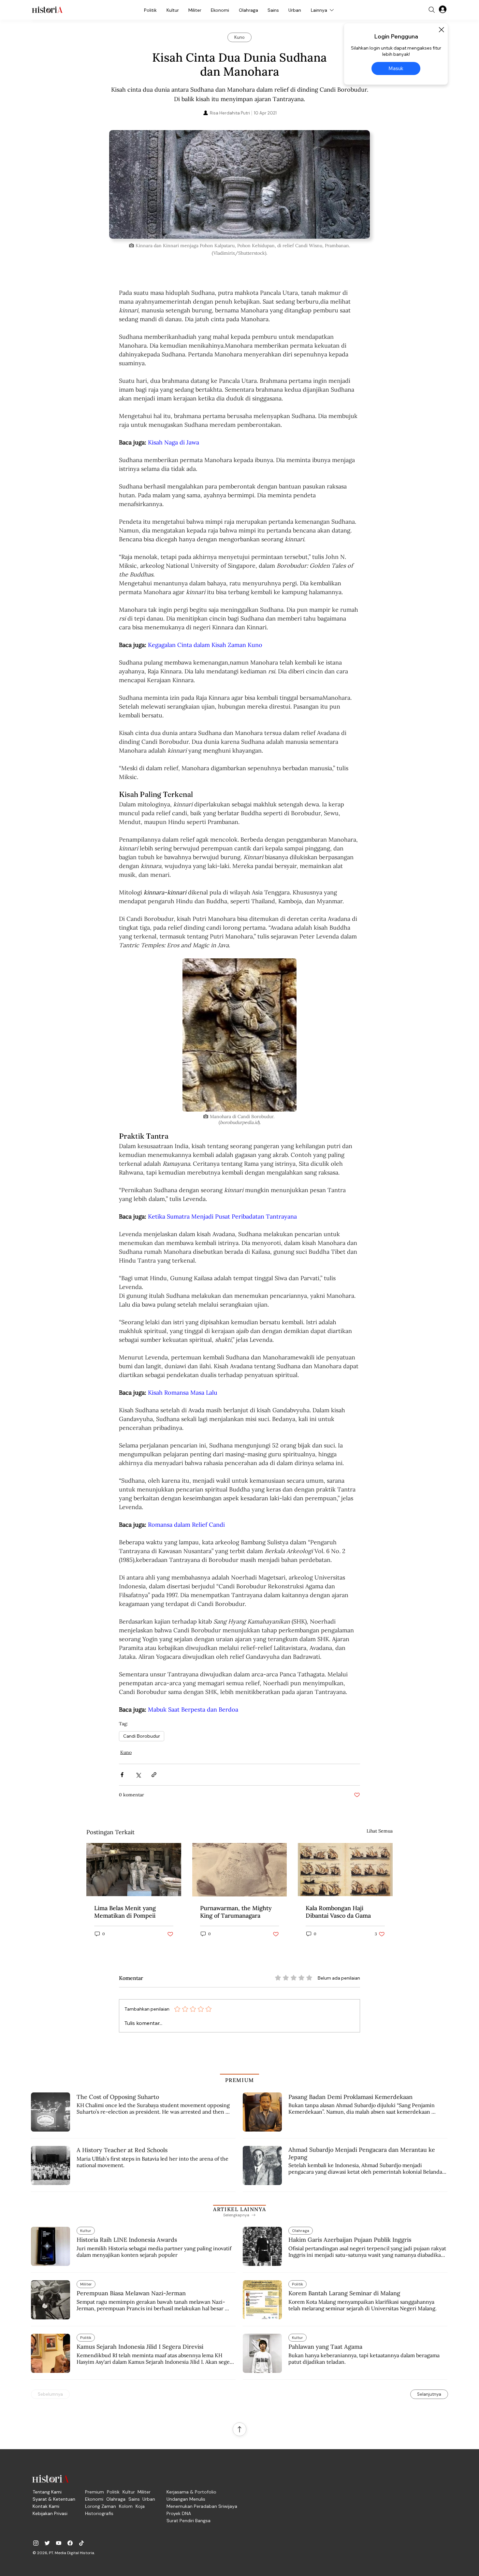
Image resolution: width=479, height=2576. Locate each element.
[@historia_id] (47, 2543)
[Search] (432, 10)
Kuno (126, 1752)
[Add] (239, 184)
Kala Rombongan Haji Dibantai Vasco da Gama (338, 1912)
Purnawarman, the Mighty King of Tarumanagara (236, 1912)
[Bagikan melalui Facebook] (122, 1775)
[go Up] (239, 2429)
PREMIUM (240, 2080)
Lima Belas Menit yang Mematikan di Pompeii (125, 1912)
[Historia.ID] (47, 10)
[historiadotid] (36, 2543)
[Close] (441, 30)
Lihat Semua (380, 1831)
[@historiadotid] (59, 2543)
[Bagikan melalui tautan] (154, 1775)
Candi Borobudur (142, 1736)
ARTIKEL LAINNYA (239, 2209)
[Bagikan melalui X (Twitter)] (138, 1775)
